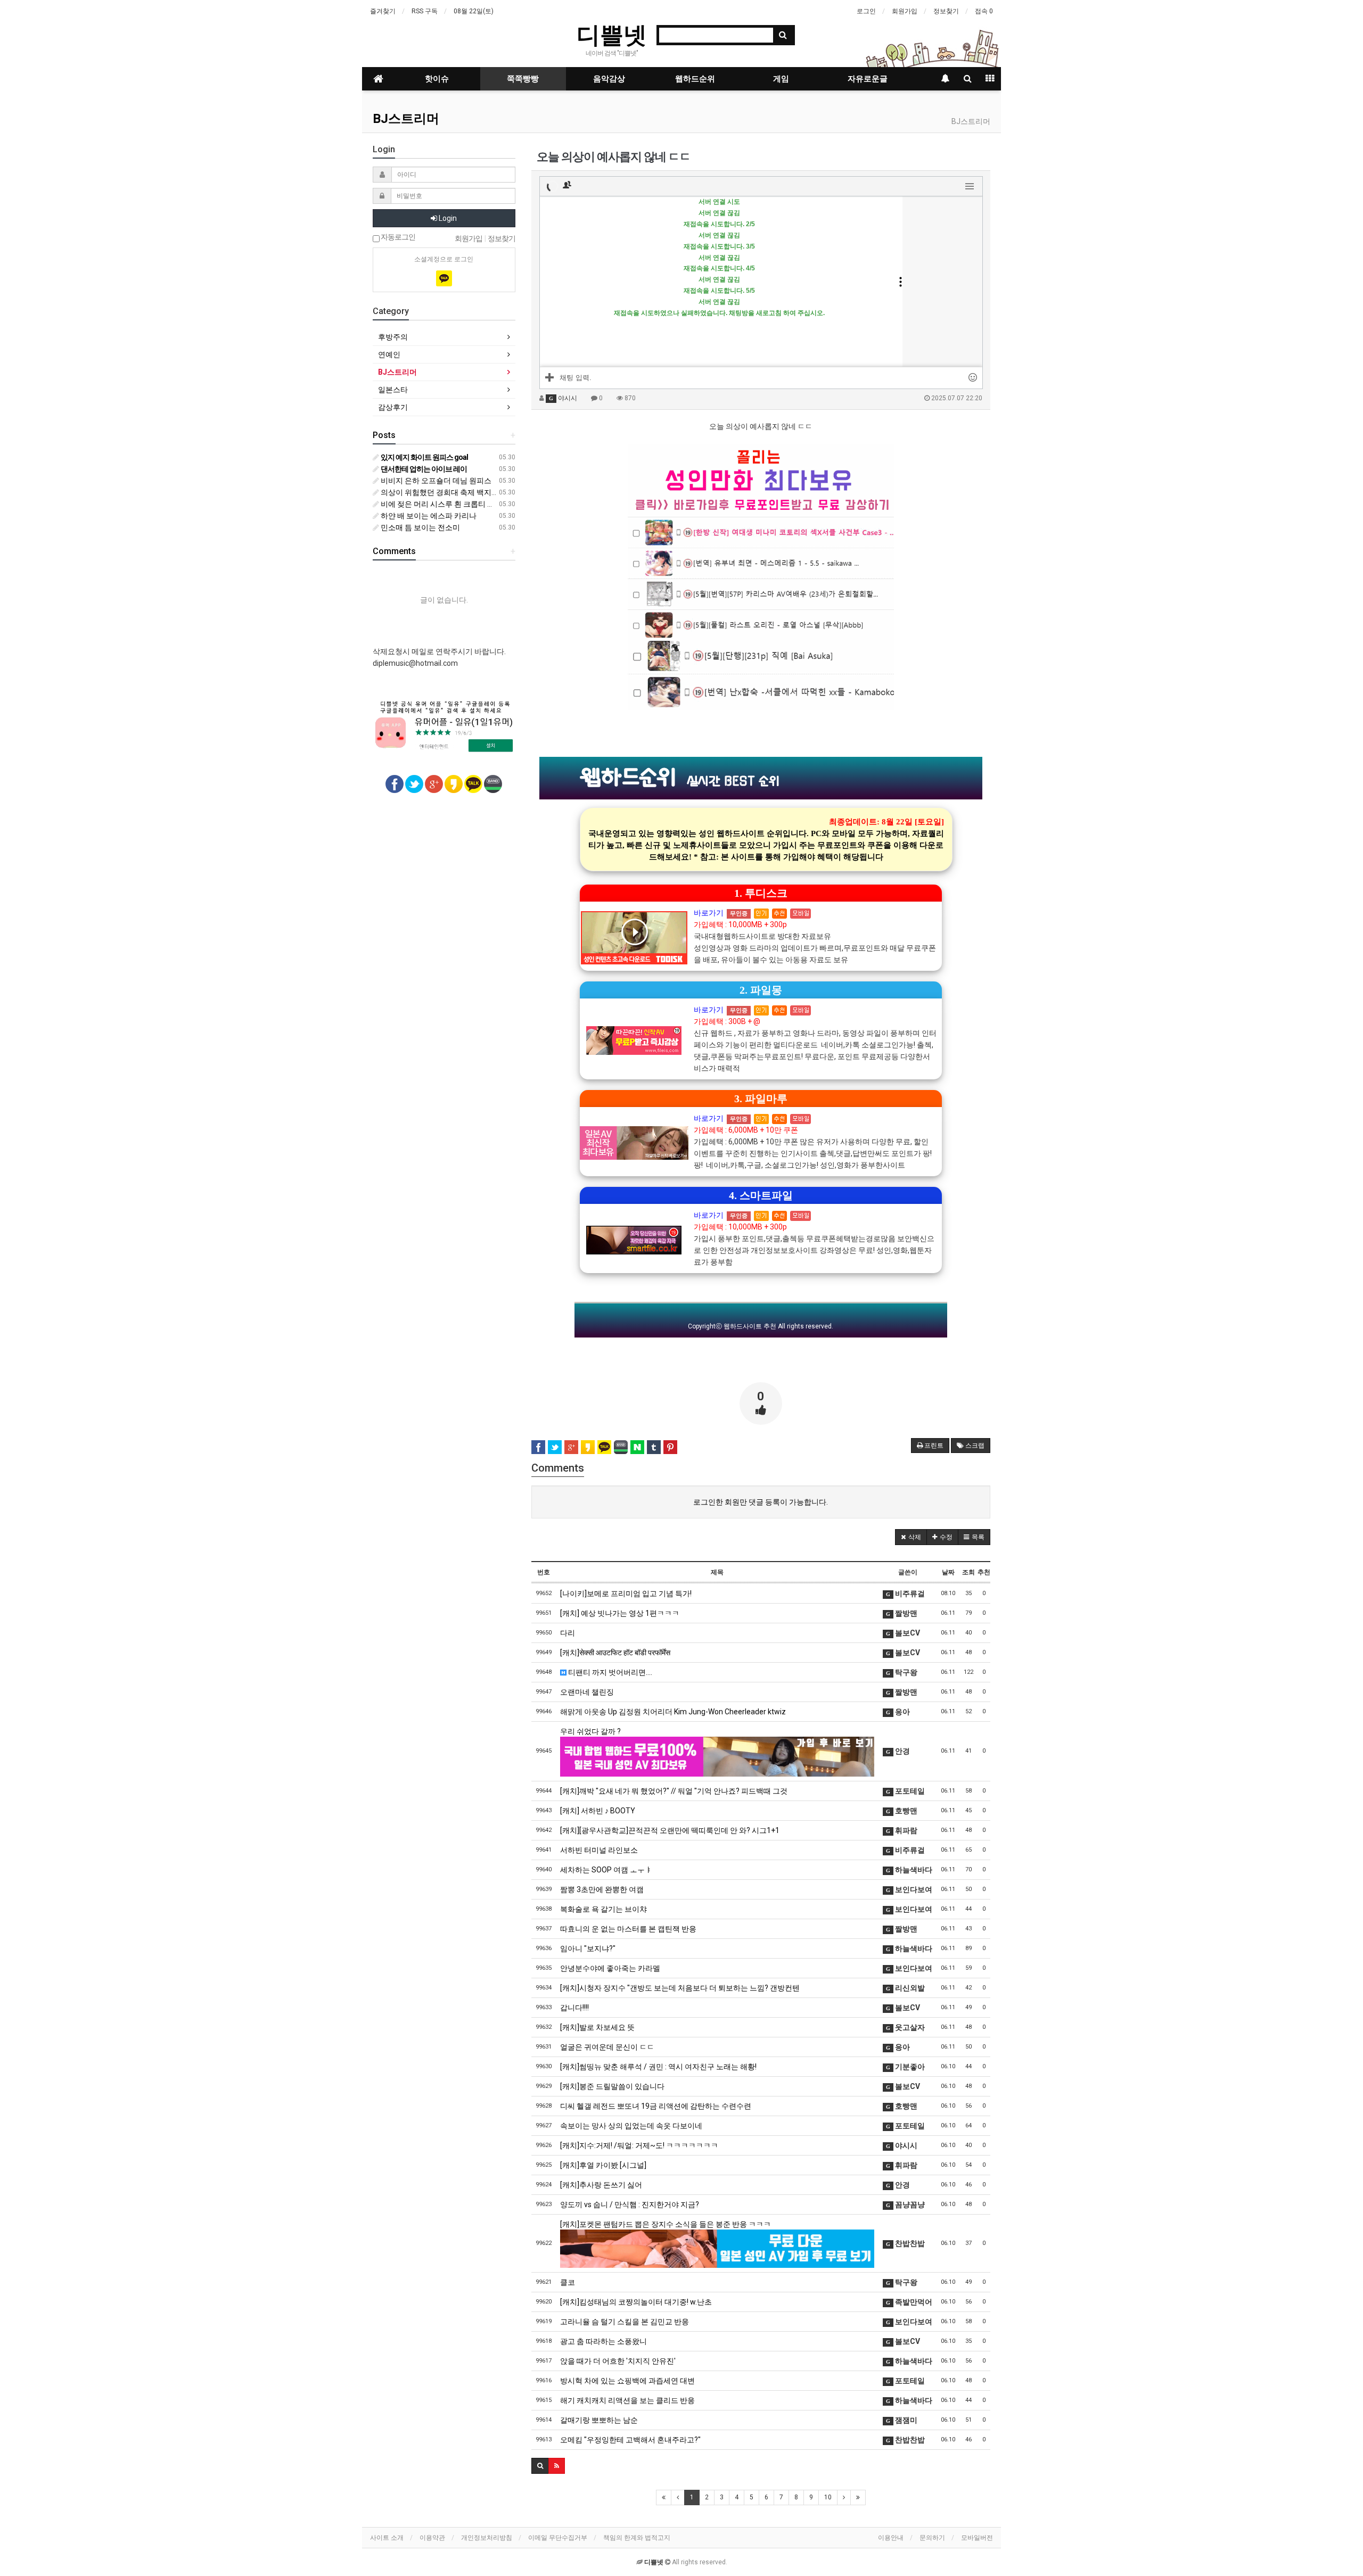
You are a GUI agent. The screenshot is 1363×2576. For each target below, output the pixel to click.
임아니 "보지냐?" (588, 1948)
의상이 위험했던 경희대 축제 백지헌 (439, 492)
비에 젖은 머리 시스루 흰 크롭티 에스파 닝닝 (453, 504)
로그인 (866, 11)
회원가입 (905, 11)
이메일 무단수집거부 (558, 2538)
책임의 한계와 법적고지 (637, 2538)
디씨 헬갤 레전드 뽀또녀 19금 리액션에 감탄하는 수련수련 (656, 2106)
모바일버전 (977, 2538)
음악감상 (609, 79)
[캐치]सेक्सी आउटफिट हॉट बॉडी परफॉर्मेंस (615, 1653)
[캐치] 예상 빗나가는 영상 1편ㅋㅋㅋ (620, 1613)
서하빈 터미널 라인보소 (599, 1850)
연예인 (389, 354)
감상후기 (393, 407)
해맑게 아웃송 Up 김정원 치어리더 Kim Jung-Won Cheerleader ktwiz (673, 1712)
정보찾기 (946, 11)
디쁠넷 (612, 34)
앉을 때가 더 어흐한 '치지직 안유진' (618, 2361)
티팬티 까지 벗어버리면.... (609, 1672)
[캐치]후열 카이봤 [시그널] (603, 2165)
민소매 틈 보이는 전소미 (420, 527)
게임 (781, 79)
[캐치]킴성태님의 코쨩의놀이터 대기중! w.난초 (636, 2302)
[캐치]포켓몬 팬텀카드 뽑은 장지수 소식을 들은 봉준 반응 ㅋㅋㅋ (666, 2224)
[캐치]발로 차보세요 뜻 (597, 2027)
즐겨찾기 (383, 11)
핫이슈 (437, 79)
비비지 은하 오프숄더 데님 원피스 (435, 481)
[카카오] (444, 278)
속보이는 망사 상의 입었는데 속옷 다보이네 (631, 2126)
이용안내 (891, 2538)
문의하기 (932, 2538)
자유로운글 (868, 79)
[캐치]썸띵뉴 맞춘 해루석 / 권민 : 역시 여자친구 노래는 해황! (658, 2067)
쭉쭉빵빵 (523, 79)
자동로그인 (397, 237)
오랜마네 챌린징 (587, 1692)
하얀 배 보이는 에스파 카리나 (428, 516)
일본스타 (393, 390)
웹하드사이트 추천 (750, 1326)
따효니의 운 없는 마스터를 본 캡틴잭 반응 (628, 1929)
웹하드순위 (695, 79)
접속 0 (984, 11)
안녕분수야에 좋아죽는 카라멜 (610, 1968)
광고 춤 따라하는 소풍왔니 (604, 2341)
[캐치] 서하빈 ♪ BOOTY (598, 1811)
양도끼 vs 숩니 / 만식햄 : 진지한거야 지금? (630, 2205)
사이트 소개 (387, 2538)
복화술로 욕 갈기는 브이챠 (604, 1909)
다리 (568, 1633)
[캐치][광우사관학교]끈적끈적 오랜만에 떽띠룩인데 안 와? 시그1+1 (670, 1830)
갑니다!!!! (574, 2008)
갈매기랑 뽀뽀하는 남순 (599, 2420)
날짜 (948, 1572)
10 (828, 2497)
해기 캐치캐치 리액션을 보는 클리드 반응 (627, 2400)
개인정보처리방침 (487, 2538)
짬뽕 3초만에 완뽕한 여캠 (602, 1889)
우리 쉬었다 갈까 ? (590, 1731)
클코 (568, 2282)
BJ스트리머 (406, 119)
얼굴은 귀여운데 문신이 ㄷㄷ (607, 2047)
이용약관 (432, 2538)
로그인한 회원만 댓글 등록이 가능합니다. (761, 1502)
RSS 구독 (425, 11)
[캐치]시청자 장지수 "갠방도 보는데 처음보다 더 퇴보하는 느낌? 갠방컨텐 (680, 1988)
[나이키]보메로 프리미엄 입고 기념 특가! (626, 1594)
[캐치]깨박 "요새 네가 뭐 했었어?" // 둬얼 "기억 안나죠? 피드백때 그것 (674, 1791)
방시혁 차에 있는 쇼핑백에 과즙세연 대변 (627, 2381)
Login (447, 218)
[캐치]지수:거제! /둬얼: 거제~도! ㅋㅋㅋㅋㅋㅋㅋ (639, 2145)
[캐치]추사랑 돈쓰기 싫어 (601, 2185)
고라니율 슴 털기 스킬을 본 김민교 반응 (625, 2322)
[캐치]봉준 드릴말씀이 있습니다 (612, 2086)
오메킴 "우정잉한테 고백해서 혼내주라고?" (630, 2440)
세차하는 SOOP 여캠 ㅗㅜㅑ (606, 1870)
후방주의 (393, 337)
